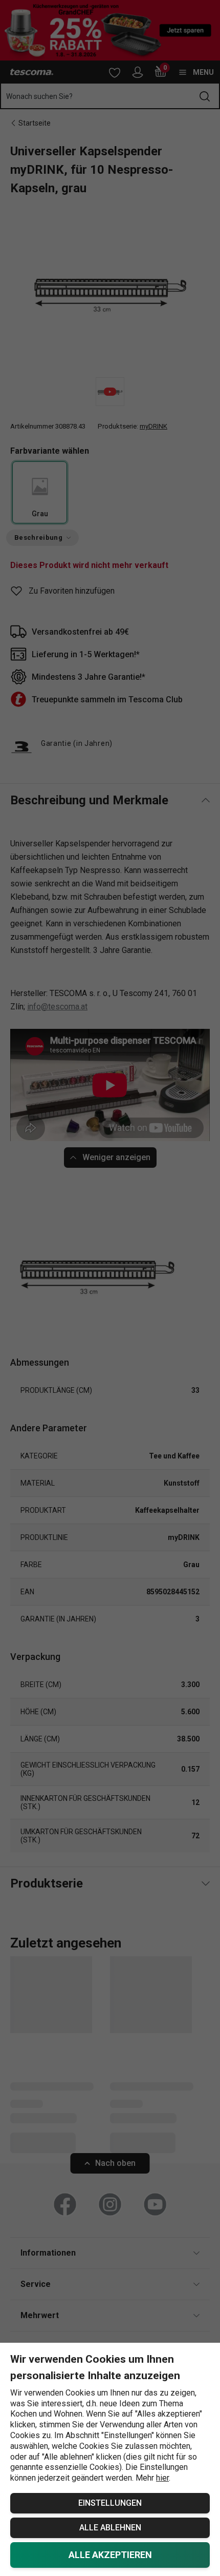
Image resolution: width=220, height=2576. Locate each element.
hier (162, 2478)
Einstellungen (110, 2503)
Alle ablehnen (110, 2528)
